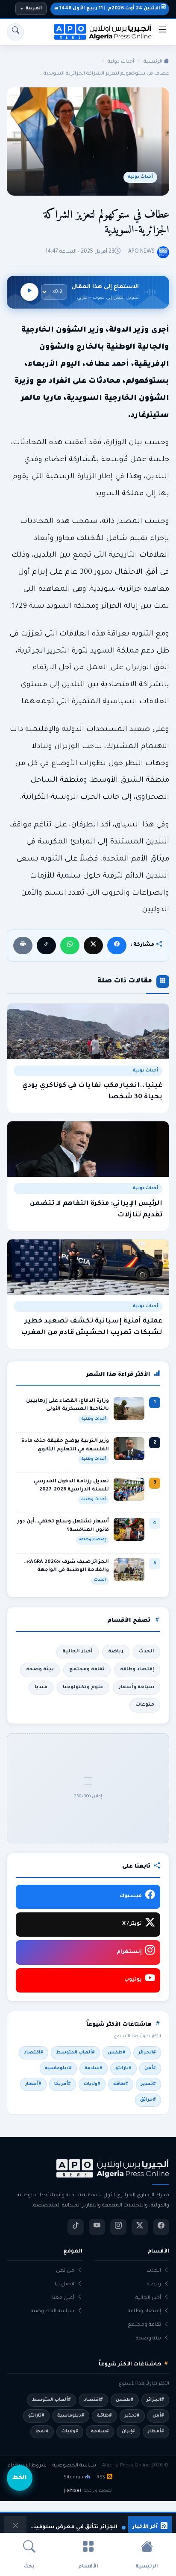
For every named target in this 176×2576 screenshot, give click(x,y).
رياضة (116, 1652)
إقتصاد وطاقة (137, 1669)
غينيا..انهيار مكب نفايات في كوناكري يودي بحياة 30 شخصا (92, 1092)
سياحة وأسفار (136, 1687)
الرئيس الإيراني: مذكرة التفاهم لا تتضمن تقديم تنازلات (96, 1210)
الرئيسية (154, 62)
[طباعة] (23, 946)
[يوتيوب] (97, 2227)
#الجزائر (147, 2053)
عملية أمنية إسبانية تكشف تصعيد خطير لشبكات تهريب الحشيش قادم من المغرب (92, 1327)
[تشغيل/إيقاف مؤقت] (29, 292)
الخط (20, 2478)
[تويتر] (140, 2227)
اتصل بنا (65, 2285)
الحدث (147, 1652)
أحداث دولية (121, 62)
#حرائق (148, 2100)
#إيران (128, 2432)
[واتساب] (70, 946)
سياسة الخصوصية (53, 2312)
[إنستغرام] (118, 2227)
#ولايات (92, 2084)
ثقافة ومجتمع (87, 1669)
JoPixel (72, 2491)
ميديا (41, 1687)
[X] (93, 946)
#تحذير (148, 2084)
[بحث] (15, 32)
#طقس (117, 2053)
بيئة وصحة (40, 1669)
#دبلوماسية (58, 2068)
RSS (101, 2478)
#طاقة (121, 2084)
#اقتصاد (34, 2053)
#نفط (42, 2432)
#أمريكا (63, 2084)
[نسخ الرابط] (46, 946)
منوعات (145, 1705)
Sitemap (73, 2478)
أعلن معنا (63, 2298)
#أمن (150, 2068)
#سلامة (94, 2068)
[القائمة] (162, 32)
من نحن (65, 2271)
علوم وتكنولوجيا (83, 1687)
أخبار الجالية (78, 1652)
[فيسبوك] (117, 946)
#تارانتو (123, 2068)
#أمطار (33, 2084)
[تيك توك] (76, 2227)
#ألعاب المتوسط (75, 2053)
